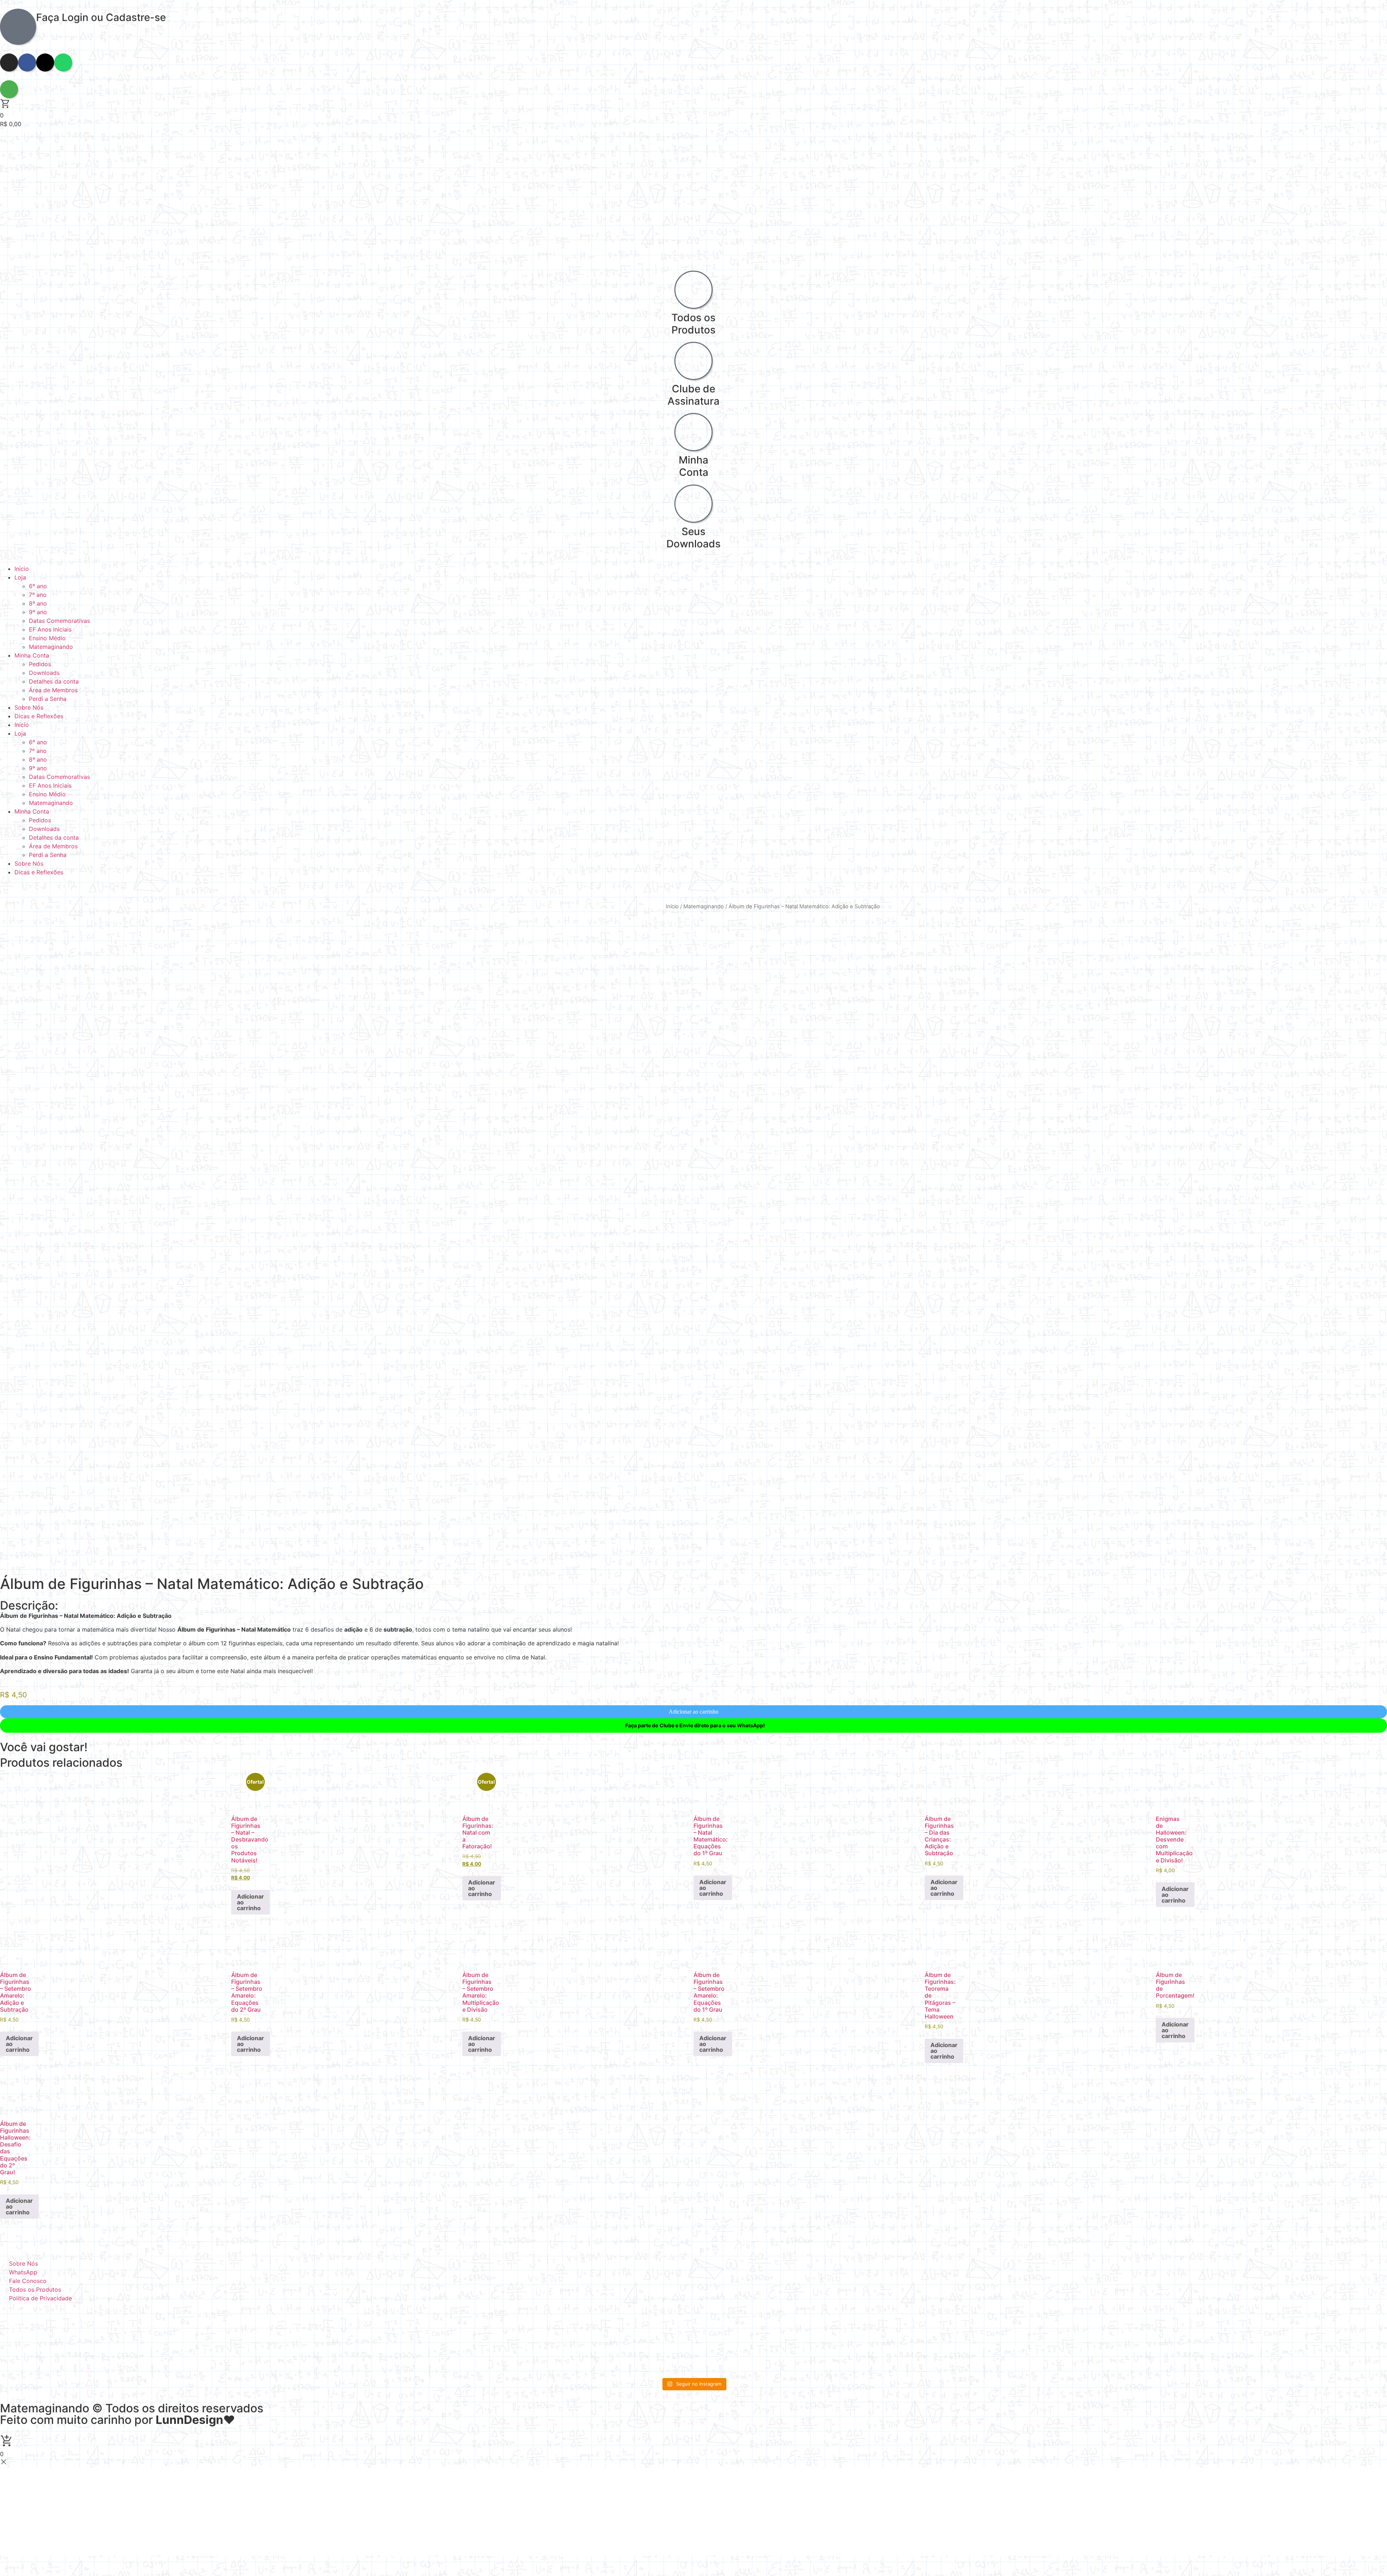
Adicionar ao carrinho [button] (250, 1902)
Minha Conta (32, 655)
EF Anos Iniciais (50, 629)
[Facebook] (27, 63)
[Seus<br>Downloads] (693, 504)
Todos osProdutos (693, 324)
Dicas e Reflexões (39, 716)
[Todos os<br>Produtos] (693, 290)
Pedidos (40, 664)
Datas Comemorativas (59, 621)
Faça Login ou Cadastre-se (101, 17)
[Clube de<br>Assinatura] (693, 361)
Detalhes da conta (54, 681)
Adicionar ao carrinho (693, 1712)
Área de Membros (53, 690)
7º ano (38, 595)
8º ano (38, 603)
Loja (20, 577)
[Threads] (45, 63)
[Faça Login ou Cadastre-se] (18, 27)
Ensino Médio (47, 638)
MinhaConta (693, 466)
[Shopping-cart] (9, 89)
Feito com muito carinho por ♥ (118, 2420)
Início (22, 569)
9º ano (38, 612)
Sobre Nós (29, 707)
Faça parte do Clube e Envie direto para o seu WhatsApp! (695, 1725)
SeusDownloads (693, 538)
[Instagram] (9, 63)
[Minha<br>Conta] (693, 432)
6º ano (38, 586)
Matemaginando (51, 647)
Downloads (44, 673)
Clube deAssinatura (693, 395)
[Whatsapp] (63, 63)
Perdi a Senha (48, 699)
